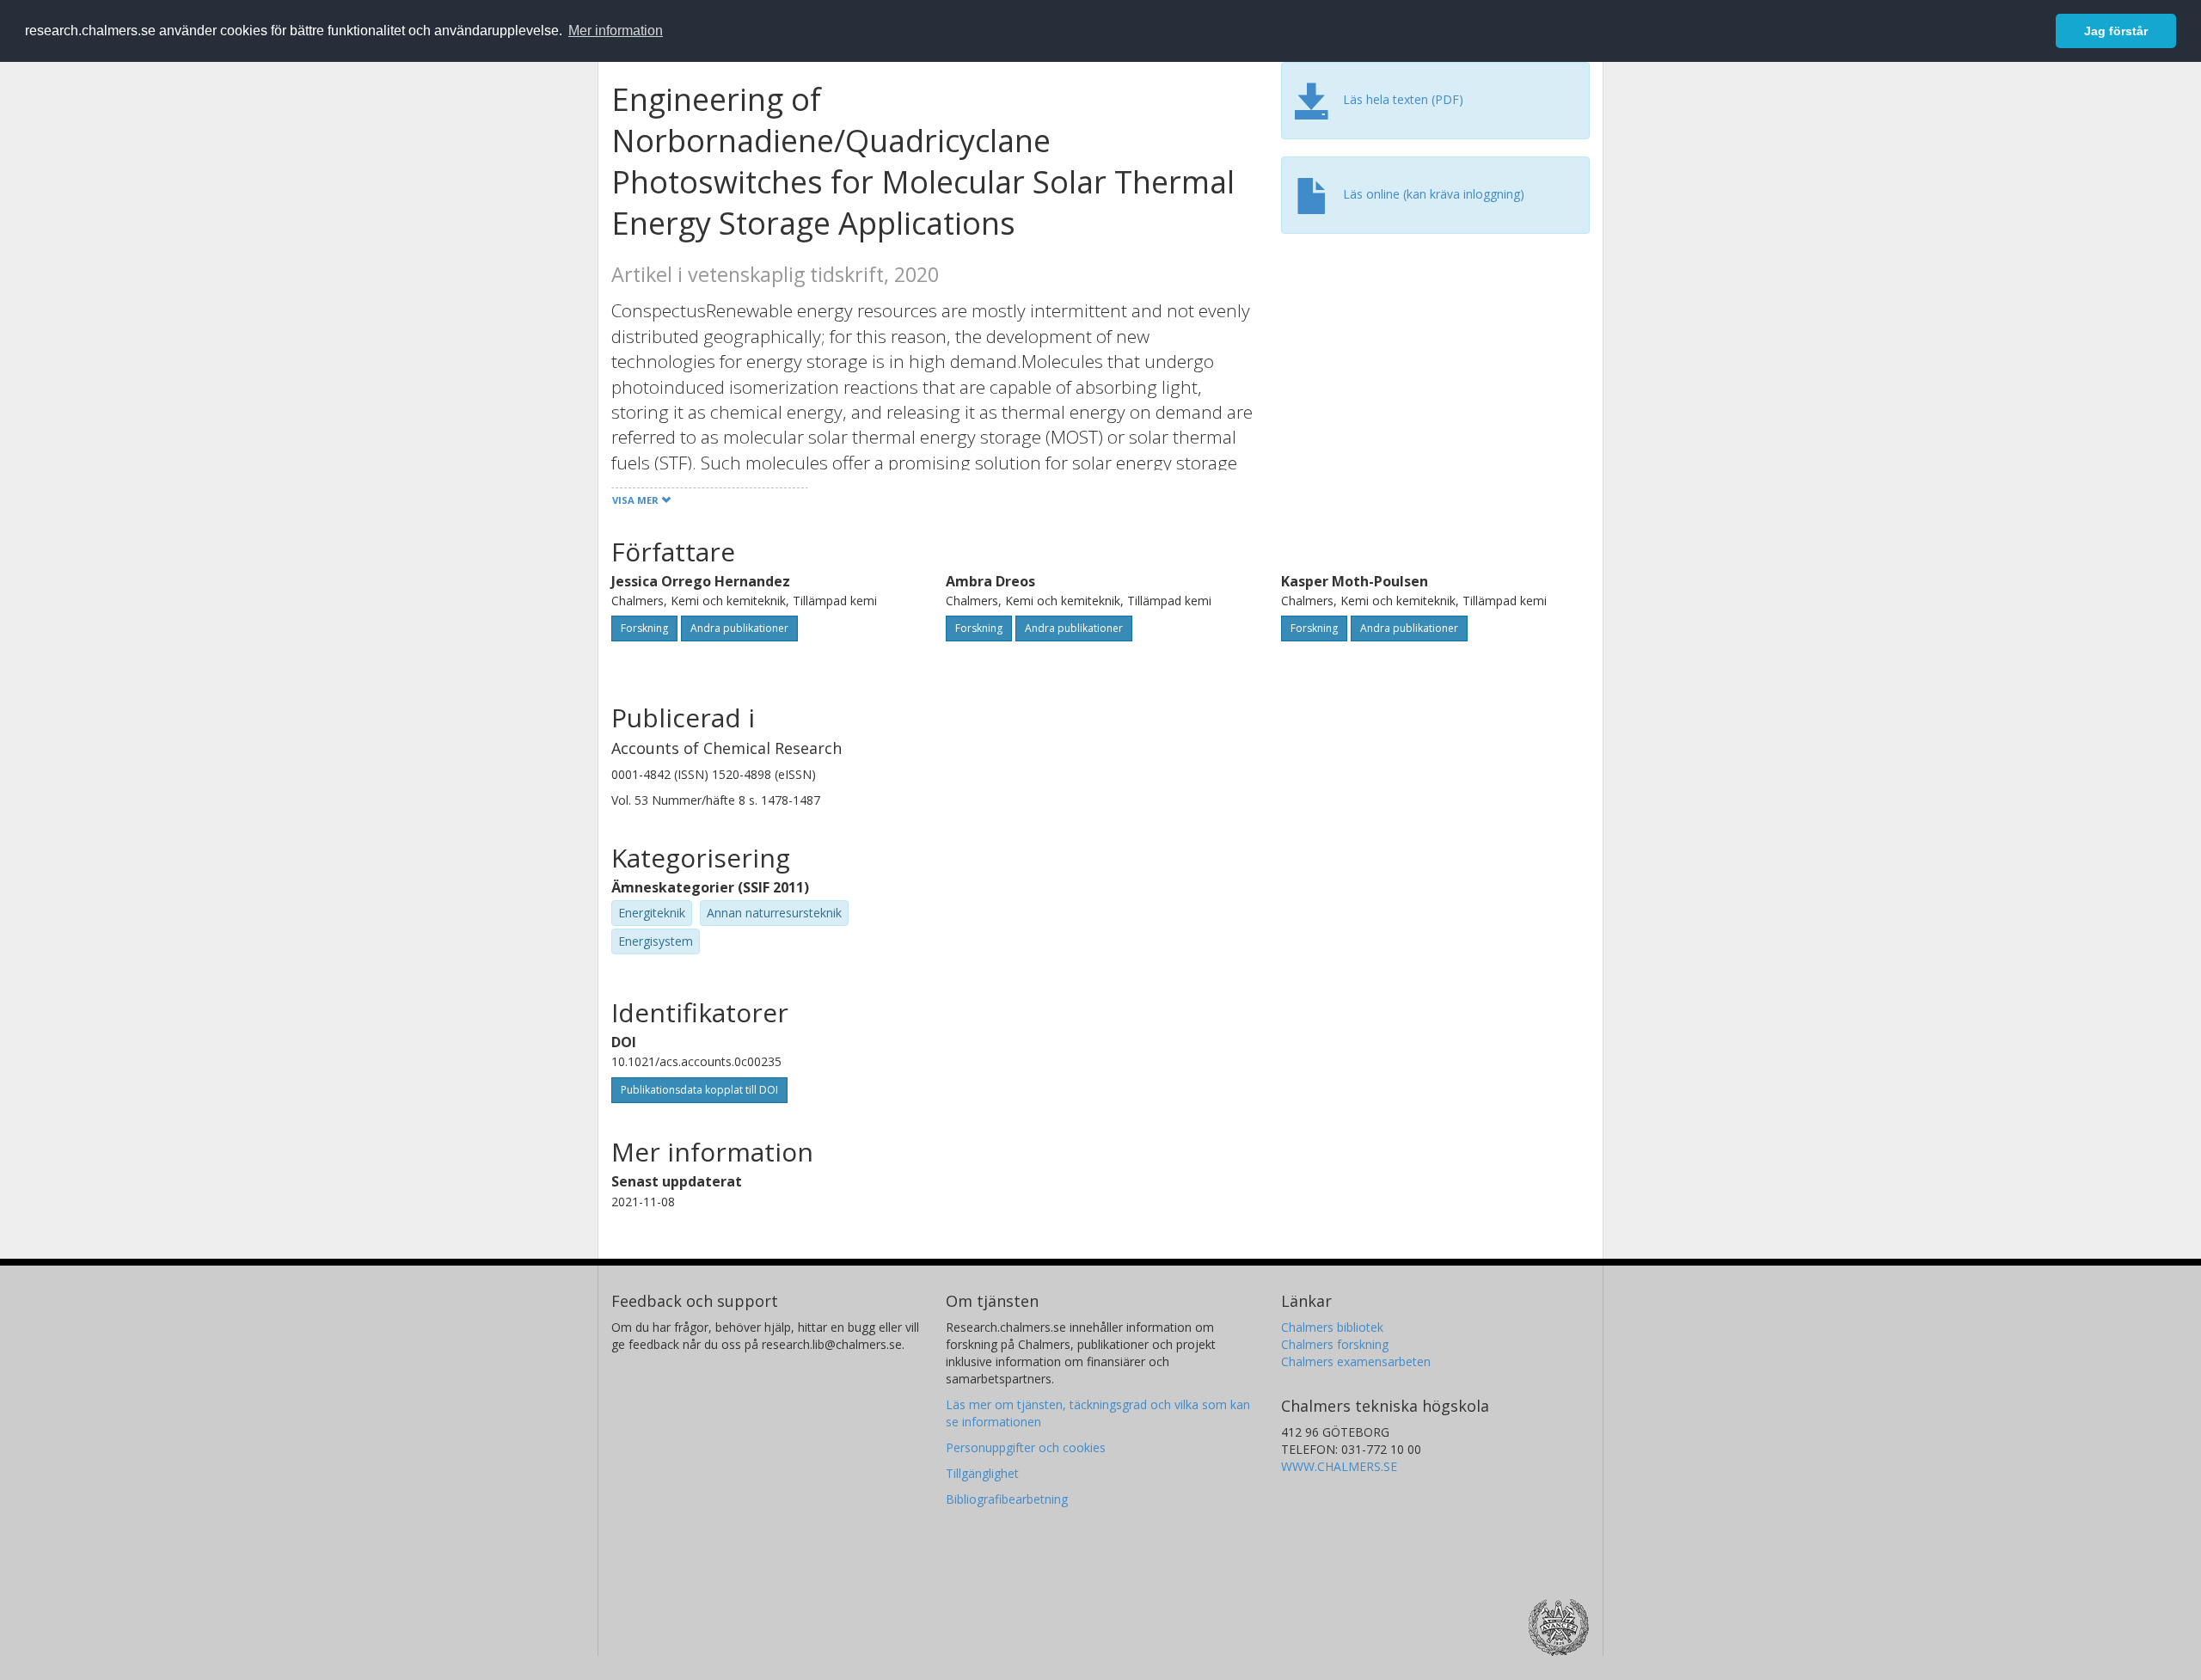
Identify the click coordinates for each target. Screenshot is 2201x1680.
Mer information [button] (616, 31)
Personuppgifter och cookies (1026, 1447)
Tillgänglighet (982, 1473)
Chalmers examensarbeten (1356, 1361)
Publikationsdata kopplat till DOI (699, 1090)
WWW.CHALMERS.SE (1339, 1466)
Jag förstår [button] (2116, 31)
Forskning (644, 628)
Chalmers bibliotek (1332, 1327)
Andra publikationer (739, 628)
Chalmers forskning (1335, 1344)
